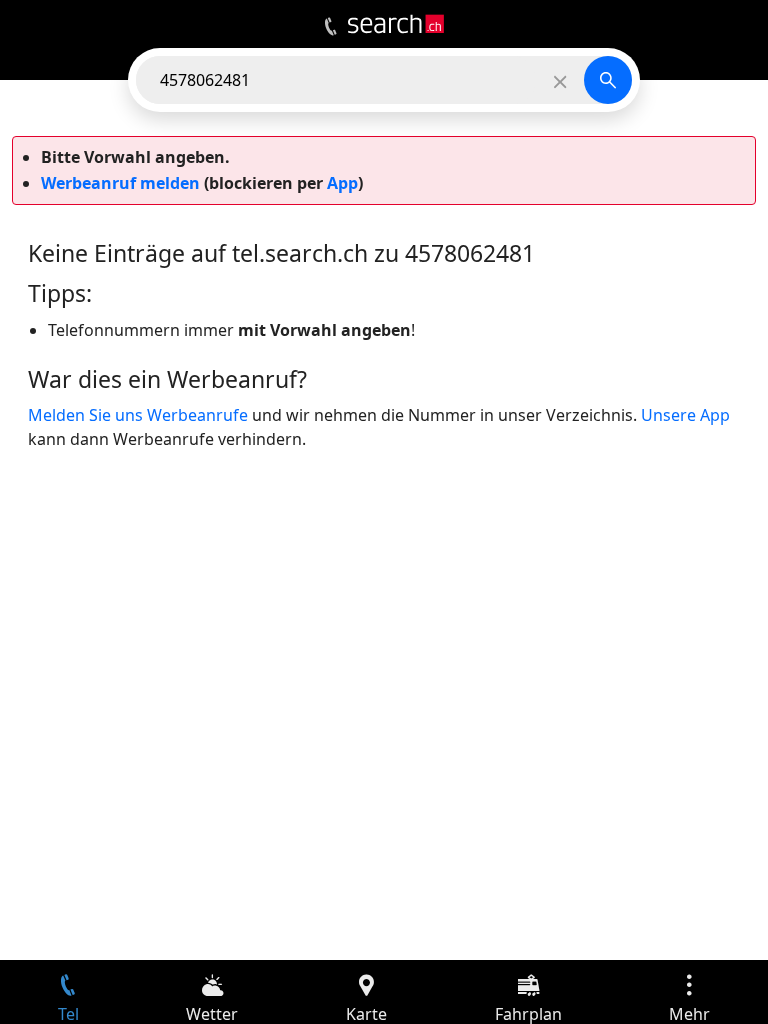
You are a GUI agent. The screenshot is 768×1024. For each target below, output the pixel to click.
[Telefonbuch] (330, 27)
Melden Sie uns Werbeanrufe (138, 415)
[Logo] (396, 24)
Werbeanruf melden (120, 183)
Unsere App (685, 415)
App (342, 183)
